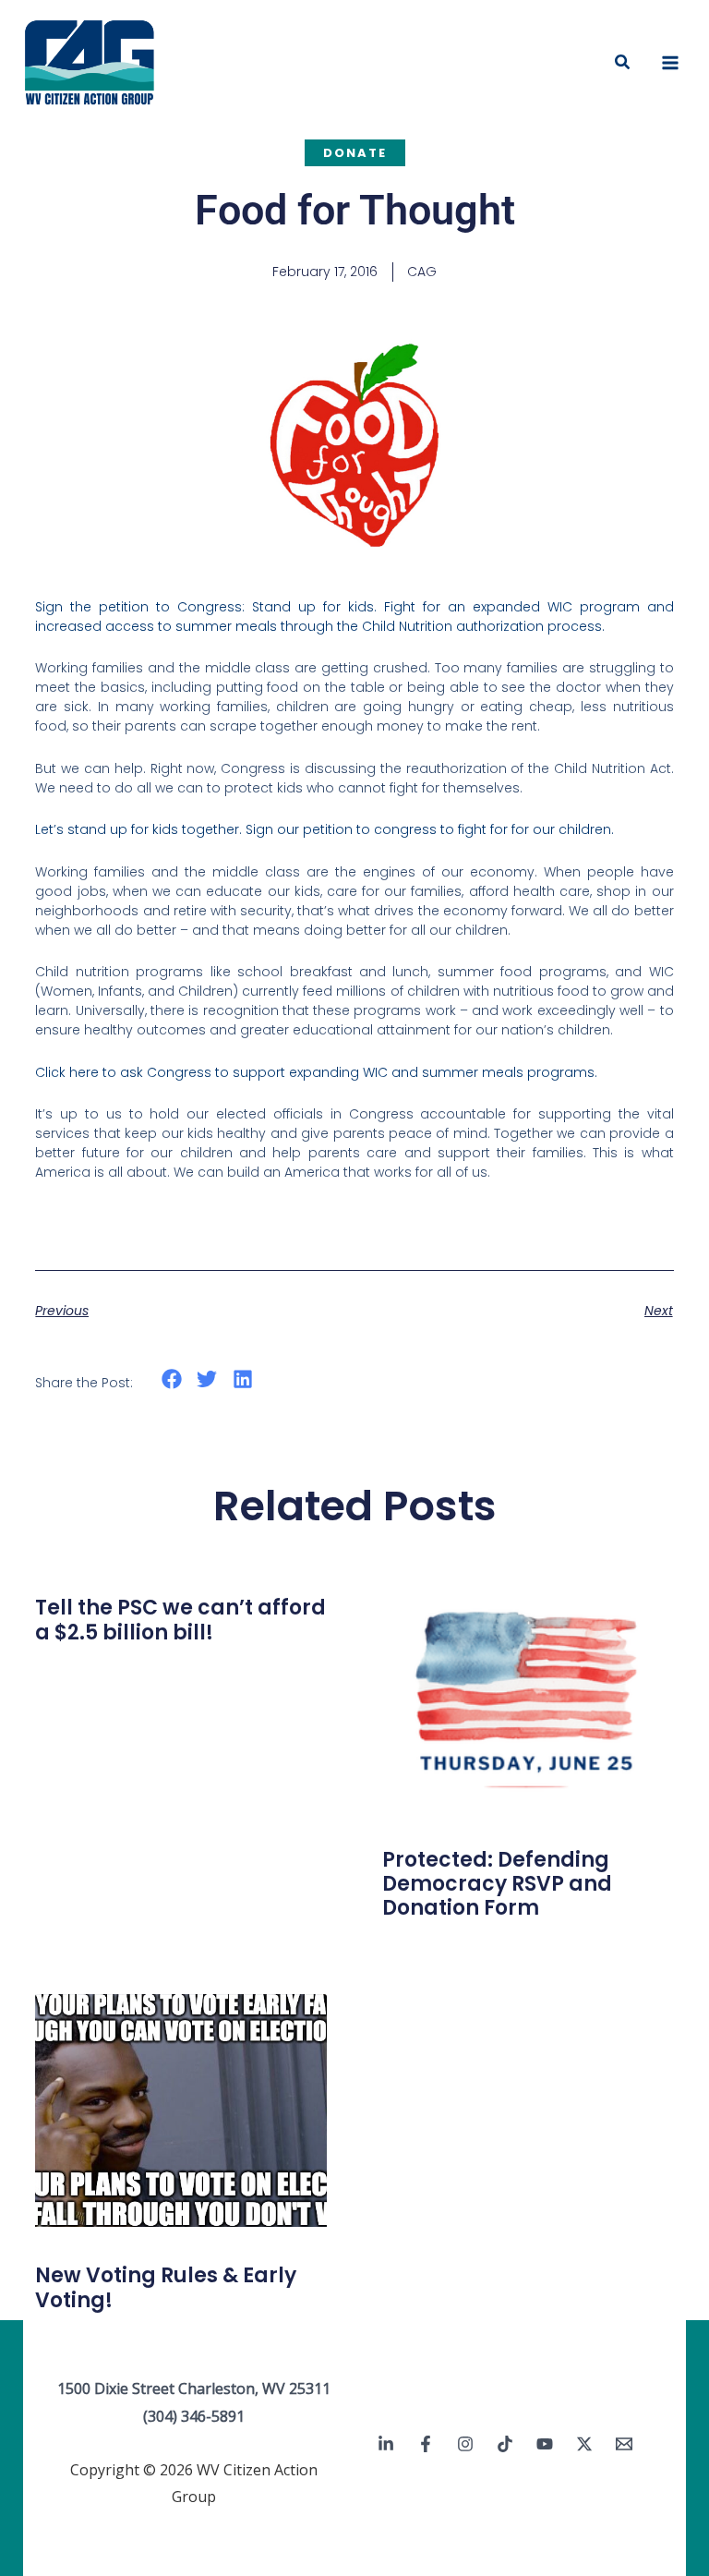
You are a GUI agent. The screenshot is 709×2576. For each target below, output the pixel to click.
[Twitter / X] (584, 2444)
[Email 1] (624, 2444)
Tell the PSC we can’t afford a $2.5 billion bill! (180, 1620)
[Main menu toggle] (670, 63)
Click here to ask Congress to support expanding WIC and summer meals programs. (316, 1072)
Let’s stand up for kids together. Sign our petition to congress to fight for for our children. (324, 829)
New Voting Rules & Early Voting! (166, 2287)
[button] (623, 63)
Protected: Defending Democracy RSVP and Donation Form (497, 1884)
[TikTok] (505, 2444)
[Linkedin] (386, 2444)
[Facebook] (426, 2444)
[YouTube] (545, 2444)
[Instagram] (465, 2444)
